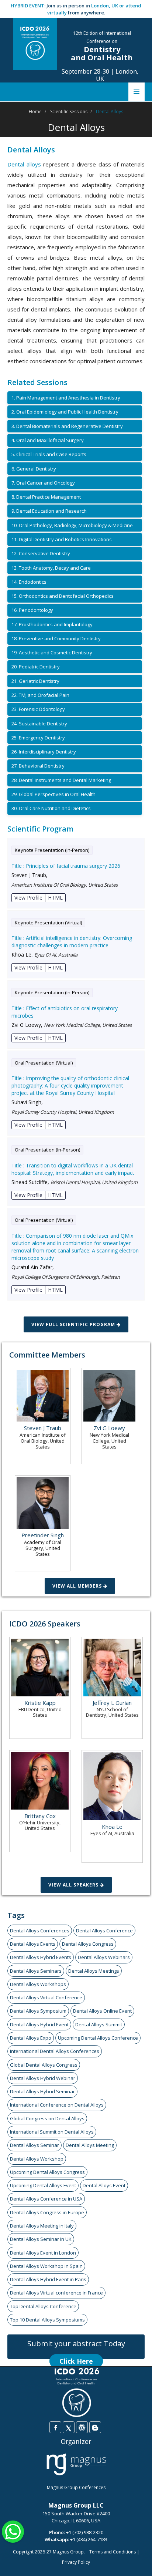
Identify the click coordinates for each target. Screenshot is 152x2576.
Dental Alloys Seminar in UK (41, 2239)
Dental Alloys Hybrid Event (39, 2024)
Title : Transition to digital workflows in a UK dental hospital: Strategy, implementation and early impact (73, 1169)
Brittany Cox (40, 1816)
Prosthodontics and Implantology (52, 624)
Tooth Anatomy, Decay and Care (51, 568)
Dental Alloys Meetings (94, 1971)
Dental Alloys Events (33, 1944)
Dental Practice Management (46, 497)
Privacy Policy (76, 2562)
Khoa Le (112, 1827)
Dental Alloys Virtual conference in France (56, 2293)
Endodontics (29, 582)
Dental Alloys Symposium (38, 2011)
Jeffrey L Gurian (112, 1703)
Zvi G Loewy (109, 1428)
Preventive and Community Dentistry (56, 638)
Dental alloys (24, 164)
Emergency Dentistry (38, 738)
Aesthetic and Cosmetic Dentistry (52, 653)
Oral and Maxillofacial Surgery (48, 440)
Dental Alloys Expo (31, 2038)
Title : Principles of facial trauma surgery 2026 (66, 866)
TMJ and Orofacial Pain (40, 695)
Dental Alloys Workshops (38, 1984)
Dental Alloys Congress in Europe (47, 2212)
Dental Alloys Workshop (37, 2159)
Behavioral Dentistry (38, 766)
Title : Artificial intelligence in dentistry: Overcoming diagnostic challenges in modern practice (72, 942)
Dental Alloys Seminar (34, 2145)
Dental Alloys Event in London (43, 2253)
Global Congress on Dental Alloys (47, 2118)
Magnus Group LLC (76, 2505)
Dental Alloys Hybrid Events (41, 1957)
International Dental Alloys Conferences (55, 2051)
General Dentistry (34, 469)
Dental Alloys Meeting (90, 2145)
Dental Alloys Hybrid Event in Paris (48, 2279)
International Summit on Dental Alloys (52, 2132)
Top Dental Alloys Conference (43, 2306)
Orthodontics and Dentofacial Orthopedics (63, 596)
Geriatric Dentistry (35, 681)
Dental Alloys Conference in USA (46, 2199)
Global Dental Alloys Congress (44, 2065)
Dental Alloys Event (104, 2185)
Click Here (76, 2361)
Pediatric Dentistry (36, 667)
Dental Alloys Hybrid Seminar (42, 2091)
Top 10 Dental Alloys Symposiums (47, 2320)
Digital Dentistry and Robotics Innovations (62, 539)
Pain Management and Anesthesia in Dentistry (66, 398)
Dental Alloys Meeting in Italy (42, 2226)
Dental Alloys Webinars (104, 1957)
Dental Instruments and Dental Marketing (61, 780)
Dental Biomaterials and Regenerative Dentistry (67, 426)
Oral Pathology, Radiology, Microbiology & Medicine (72, 525)
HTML (55, 898)
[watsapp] (13, 2531)
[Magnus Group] (76, 2465)
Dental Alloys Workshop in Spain (46, 2266)
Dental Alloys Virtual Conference (46, 1997)
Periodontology (32, 610)
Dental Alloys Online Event (102, 2011)
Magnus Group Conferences (76, 2487)
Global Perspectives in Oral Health (53, 794)
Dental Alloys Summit (99, 2024)
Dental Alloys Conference (104, 1931)
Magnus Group (68, 2552)
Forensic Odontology (38, 709)
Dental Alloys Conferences (40, 1931)
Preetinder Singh (43, 1535)
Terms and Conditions (113, 2552)
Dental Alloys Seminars (36, 1971)
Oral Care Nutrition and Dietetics (51, 808)
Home (35, 112)
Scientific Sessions (69, 112)
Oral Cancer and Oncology (43, 483)
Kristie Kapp (40, 1703)
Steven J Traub (43, 1428)
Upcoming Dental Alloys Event (43, 2185)
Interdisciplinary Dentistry (44, 752)
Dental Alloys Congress (88, 1944)
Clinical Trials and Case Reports (49, 454)
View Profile (28, 898)
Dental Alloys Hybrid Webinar (43, 2078)
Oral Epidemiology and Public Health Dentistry (65, 412)
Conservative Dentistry (41, 553)
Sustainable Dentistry (39, 724)
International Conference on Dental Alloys (57, 2105)
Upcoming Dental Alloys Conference (98, 2038)
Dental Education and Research (49, 511)
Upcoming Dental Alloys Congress (47, 2172)
